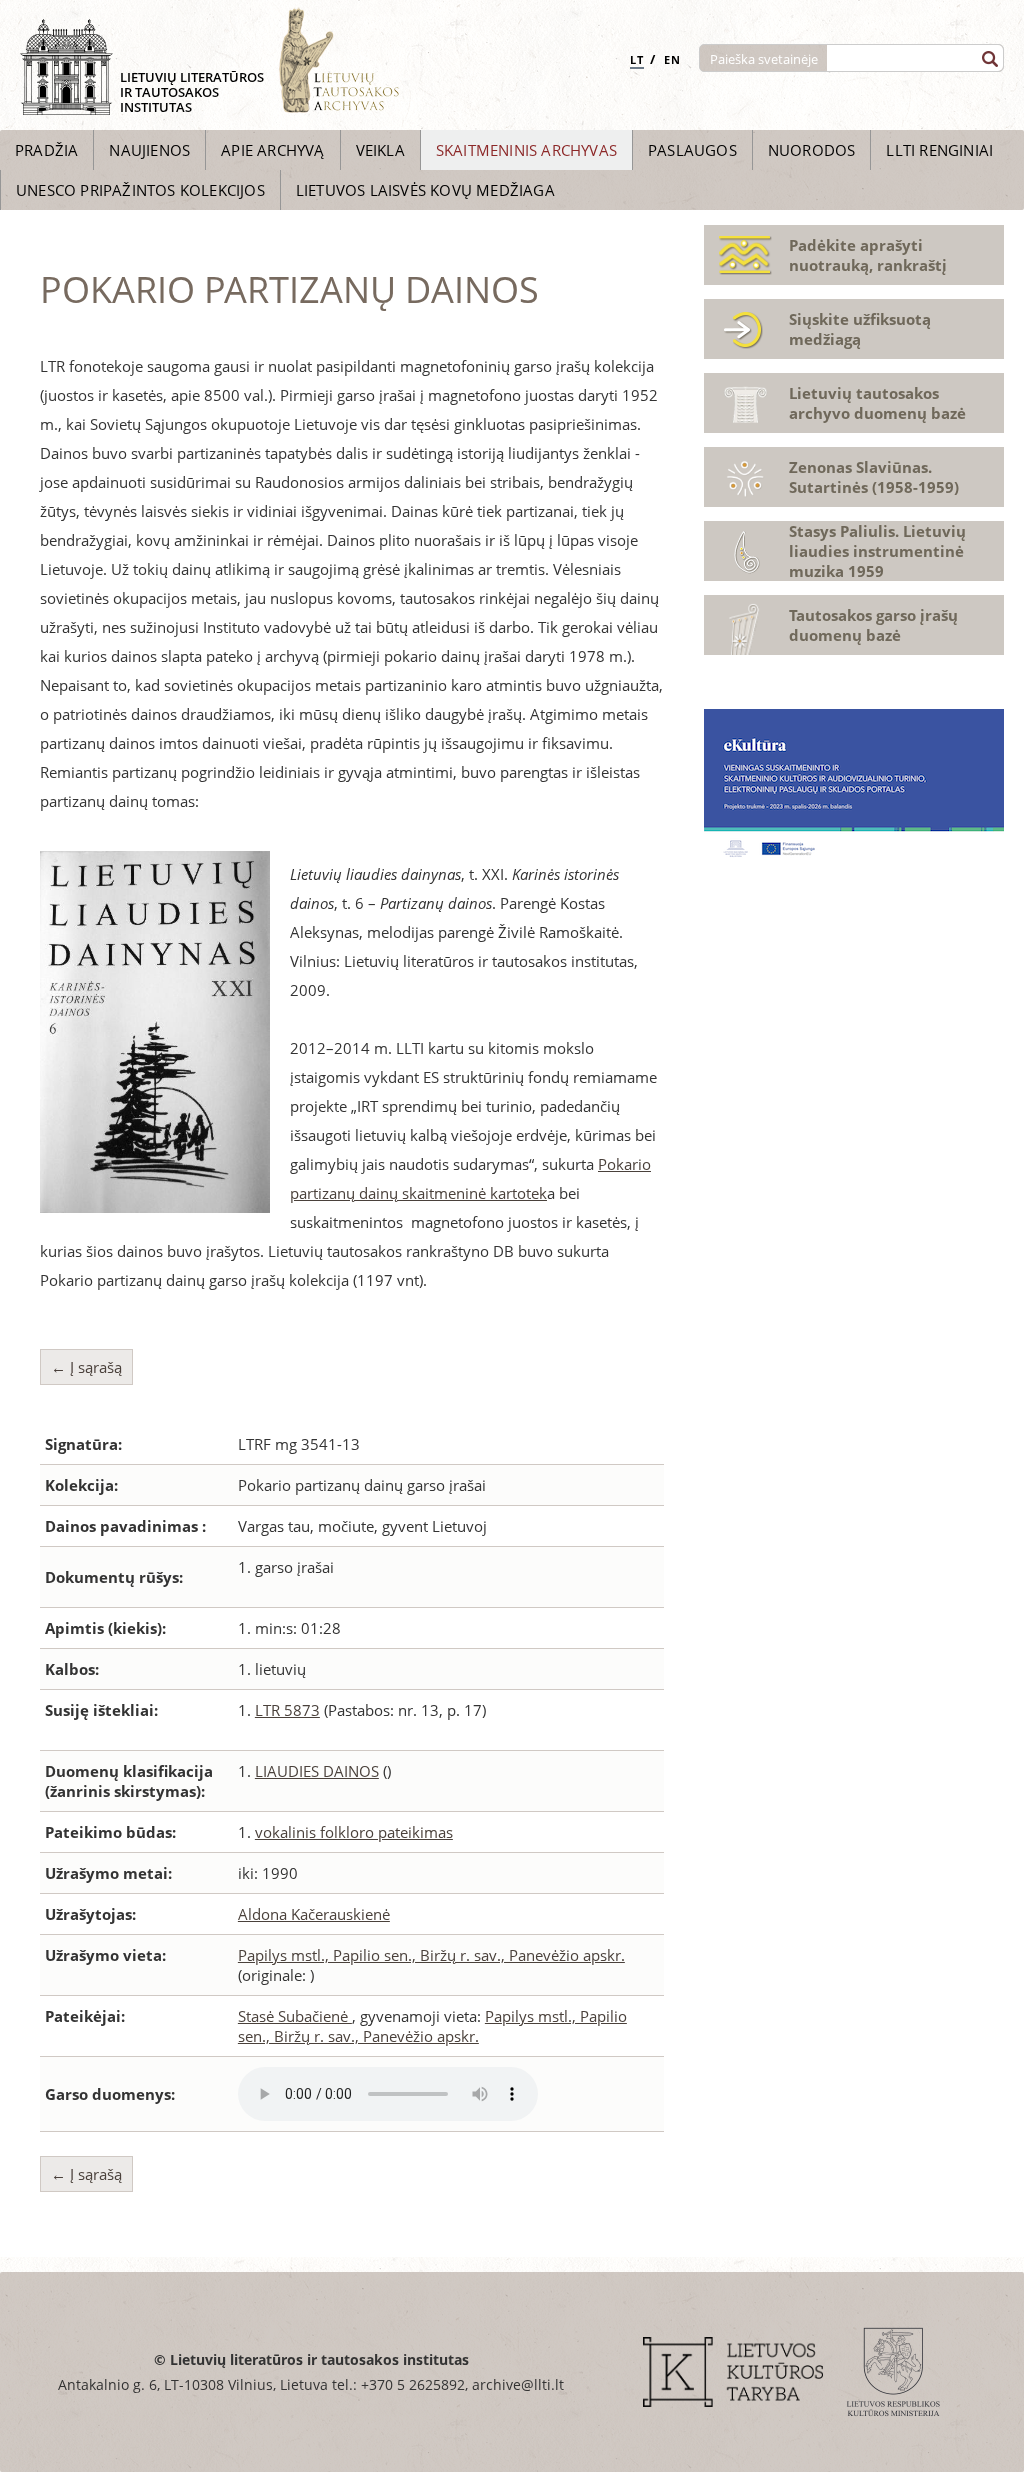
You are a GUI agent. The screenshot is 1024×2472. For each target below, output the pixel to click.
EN (672, 59)
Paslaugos (692, 150)
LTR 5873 (287, 1710)
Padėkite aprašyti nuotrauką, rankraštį (868, 255)
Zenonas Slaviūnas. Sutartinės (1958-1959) (874, 477)
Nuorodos (812, 150)
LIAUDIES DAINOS (317, 1771)
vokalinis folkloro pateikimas (354, 1832)
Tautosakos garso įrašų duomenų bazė (873, 625)
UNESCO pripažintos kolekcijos (140, 190)
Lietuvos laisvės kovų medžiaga (425, 190)
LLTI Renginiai (939, 150)
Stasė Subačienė (295, 2016)
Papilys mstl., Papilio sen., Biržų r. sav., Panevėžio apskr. (431, 1955)
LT (637, 59)
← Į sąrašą (86, 1367)
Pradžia (46, 150)
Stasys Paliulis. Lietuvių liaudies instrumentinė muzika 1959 (877, 551)
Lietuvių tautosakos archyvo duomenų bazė (877, 403)
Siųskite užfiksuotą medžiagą (860, 329)
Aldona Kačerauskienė (314, 1914)
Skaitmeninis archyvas (526, 150)
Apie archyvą (272, 150)
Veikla (380, 150)
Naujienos (149, 150)
